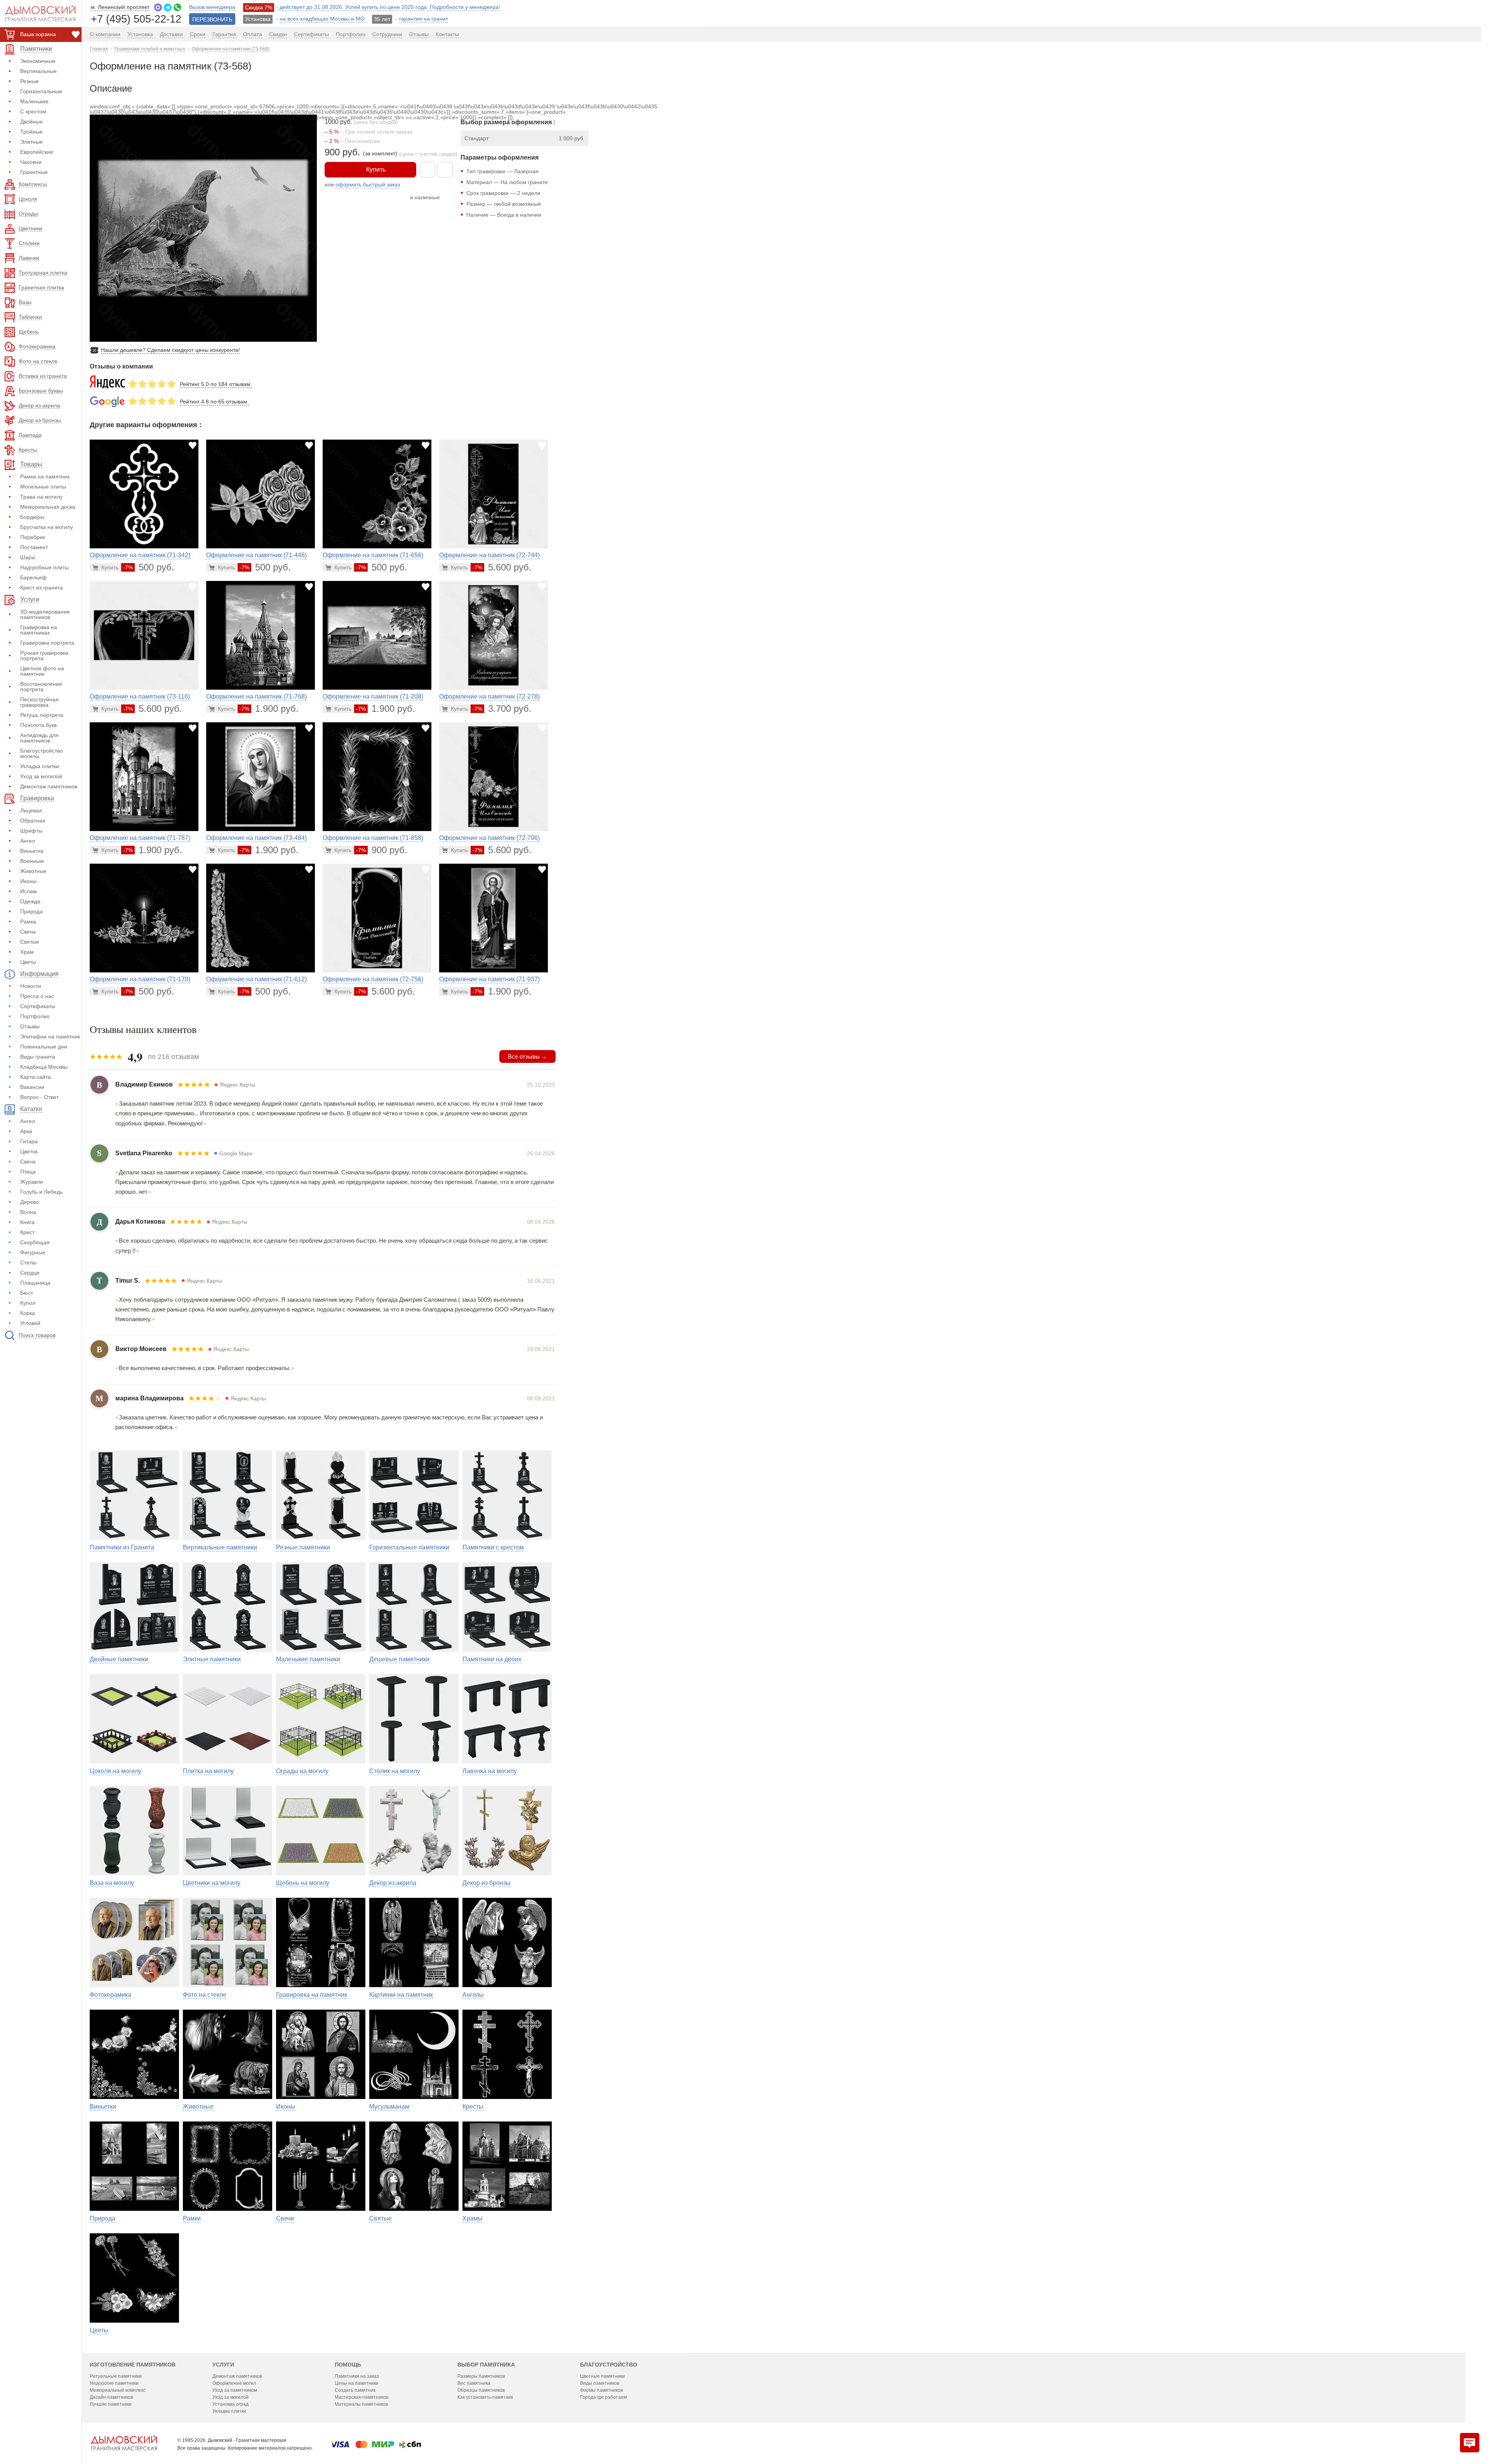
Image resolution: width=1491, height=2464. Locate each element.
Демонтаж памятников (49, 786)
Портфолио (35, 1016)
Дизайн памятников (111, 2397)
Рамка (28, 922)
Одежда (30, 901)
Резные (30, 81)
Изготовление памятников (133, 2365)
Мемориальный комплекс (118, 2390)
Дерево (30, 1202)
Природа (31, 911)
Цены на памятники (357, 2383)
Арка (26, 1131)
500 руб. (149, 567)
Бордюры (32, 517)
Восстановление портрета (41, 687)
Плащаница (35, 1283)
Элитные (31, 142)
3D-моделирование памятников (45, 614)
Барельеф (33, 577)
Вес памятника (474, 2383)
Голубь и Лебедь (41, 1192)
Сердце (30, 1273)
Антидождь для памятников (39, 738)
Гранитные (34, 172)
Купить (376, 170)
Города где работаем (603, 2397)
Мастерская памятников (361, 2397)
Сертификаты (38, 1006)
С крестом (33, 111)
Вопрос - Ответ (39, 1097)
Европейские (37, 152)
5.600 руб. (502, 567)
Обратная (33, 821)
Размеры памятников (481, 2376)
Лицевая (31, 810)
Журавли (32, 1182)
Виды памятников (600, 2383)
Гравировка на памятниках (39, 630)
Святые (30, 942)
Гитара (29, 1141)
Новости (31, 986)
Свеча (28, 932)
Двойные (31, 122)
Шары (28, 557)
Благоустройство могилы (42, 753)
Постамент (34, 547)
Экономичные (38, 61)
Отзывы (30, 1026)
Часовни (31, 162)
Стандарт (476, 138)
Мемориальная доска (48, 507)
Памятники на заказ (357, 2376)
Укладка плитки (40, 766)
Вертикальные (38, 71)
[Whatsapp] (177, 7)
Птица (28, 1172)
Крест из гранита (42, 588)
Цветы (28, 962)
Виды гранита (38, 1057)
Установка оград (230, 2404)
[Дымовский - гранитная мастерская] (36, 14)
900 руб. (382, 850)
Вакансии (32, 1087)
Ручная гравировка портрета (44, 656)
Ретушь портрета (42, 715)
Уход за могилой (41, 776)
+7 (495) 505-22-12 (136, 18)
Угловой (30, 1323)
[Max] (158, 7)
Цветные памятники (602, 2376)
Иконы (28, 881)
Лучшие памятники (111, 2404)
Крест (27, 1232)
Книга (27, 1222)
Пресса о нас (37, 996)
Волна (28, 1212)
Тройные (31, 132)
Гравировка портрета (47, 643)
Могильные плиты (43, 487)
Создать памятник (355, 2390)
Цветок (29, 1151)
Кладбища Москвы (44, 1067)
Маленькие (34, 101)
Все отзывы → (527, 1056)
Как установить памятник (485, 2397)
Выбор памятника (486, 2365)
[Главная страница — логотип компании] (124, 2443)
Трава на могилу (41, 497)
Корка (28, 1313)
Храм (27, 952)
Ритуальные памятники (116, 2376)
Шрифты (31, 831)
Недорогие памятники (114, 2383)
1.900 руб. (269, 709)
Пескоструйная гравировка (39, 702)
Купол (28, 1303)
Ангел (28, 841)
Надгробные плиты (44, 567)
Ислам (29, 891)
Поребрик (33, 537)
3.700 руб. (502, 709)
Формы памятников (601, 2390)
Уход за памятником (235, 2390)
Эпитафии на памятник (50, 1036)
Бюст (27, 1293)
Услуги (223, 2365)
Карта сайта (36, 1077)
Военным (32, 861)
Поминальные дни (44, 1047)
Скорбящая (35, 1242)
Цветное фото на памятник (42, 671)
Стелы (28, 1262)
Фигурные (33, 1252)
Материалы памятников (361, 2404)
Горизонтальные (41, 91)
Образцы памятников (481, 2390)
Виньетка (32, 851)
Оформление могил (234, 2383)
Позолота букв (38, 725)
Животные (33, 871)
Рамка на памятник (45, 476)
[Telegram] (168, 7)
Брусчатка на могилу (47, 527)
